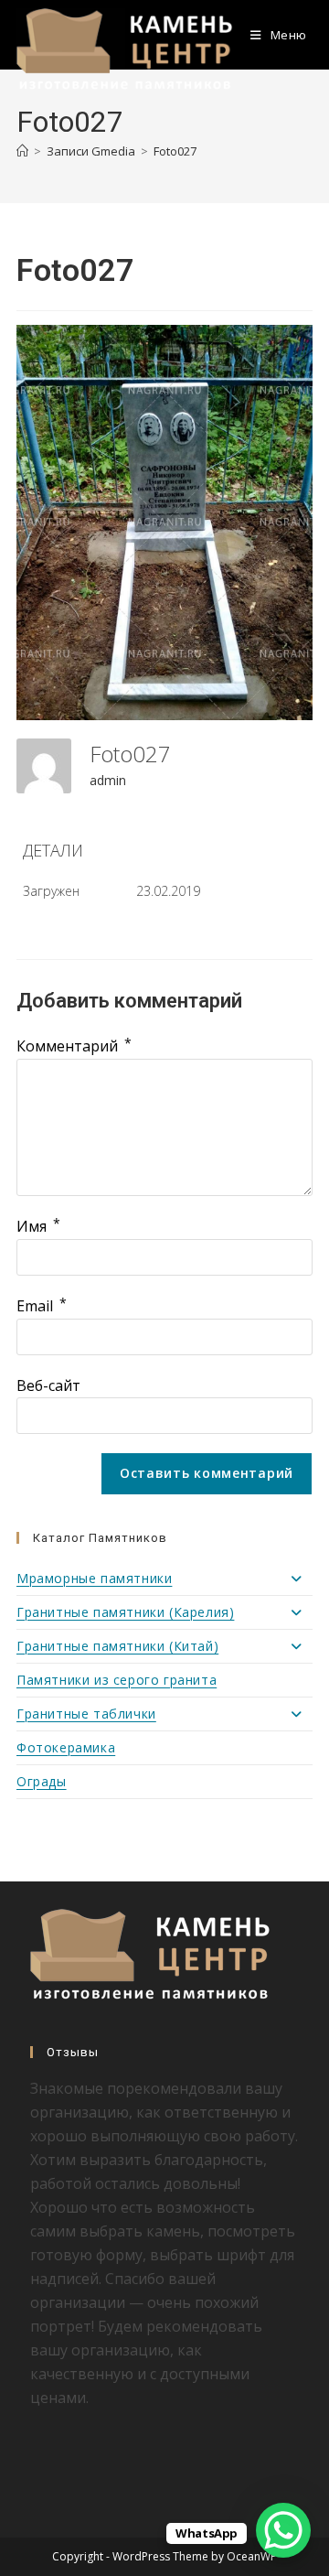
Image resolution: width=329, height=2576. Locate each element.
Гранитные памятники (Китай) (117, 1646)
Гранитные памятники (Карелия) (125, 1612)
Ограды (42, 1781)
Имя (38, 1226)
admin (108, 780)
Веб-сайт (48, 1385)
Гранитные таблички (86, 1714)
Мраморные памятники (94, 1578)
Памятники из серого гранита (117, 1680)
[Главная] (22, 151)
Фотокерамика (66, 1747)
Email (42, 1306)
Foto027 (175, 151)
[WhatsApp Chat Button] (283, 2530)
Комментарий (74, 1046)
